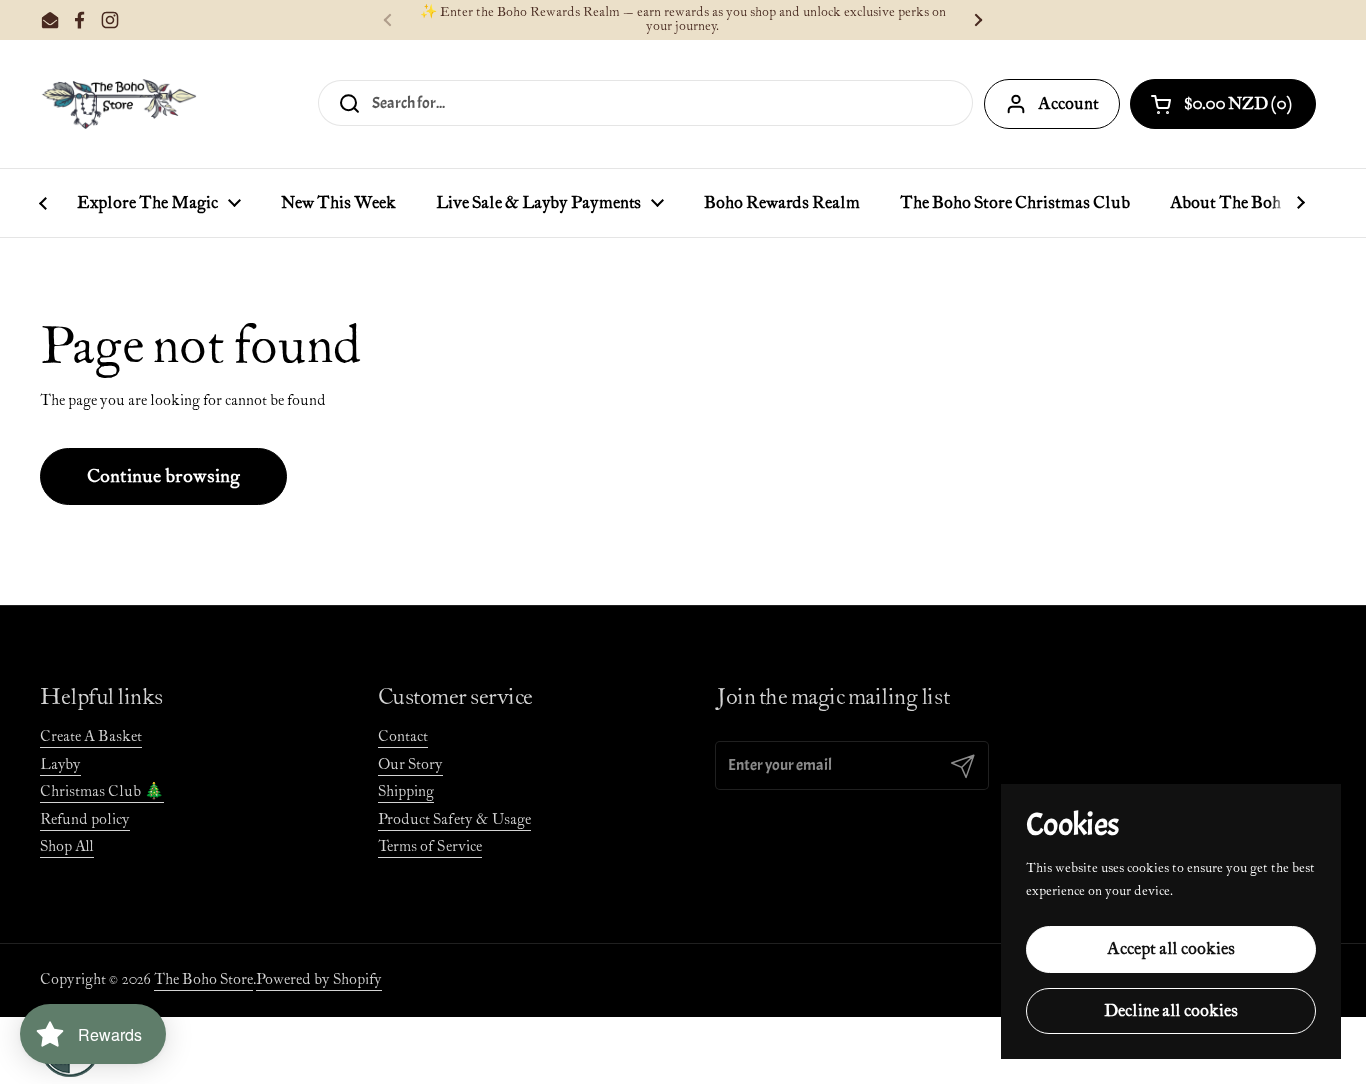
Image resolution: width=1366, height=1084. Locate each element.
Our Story (410, 764)
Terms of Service (430, 846)
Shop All (67, 846)
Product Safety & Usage (454, 819)
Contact (403, 736)
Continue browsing (163, 476)
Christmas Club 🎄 (102, 791)
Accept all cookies (1171, 949)
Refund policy (85, 819)
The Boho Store (203, 979)
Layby (60, 764)
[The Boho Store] (118, 104)
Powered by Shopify (319, 979)
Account (1068, 104)
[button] (1223, 104)
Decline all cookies (1171, 1011)
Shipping (406, 791)
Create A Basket (91, 736)
